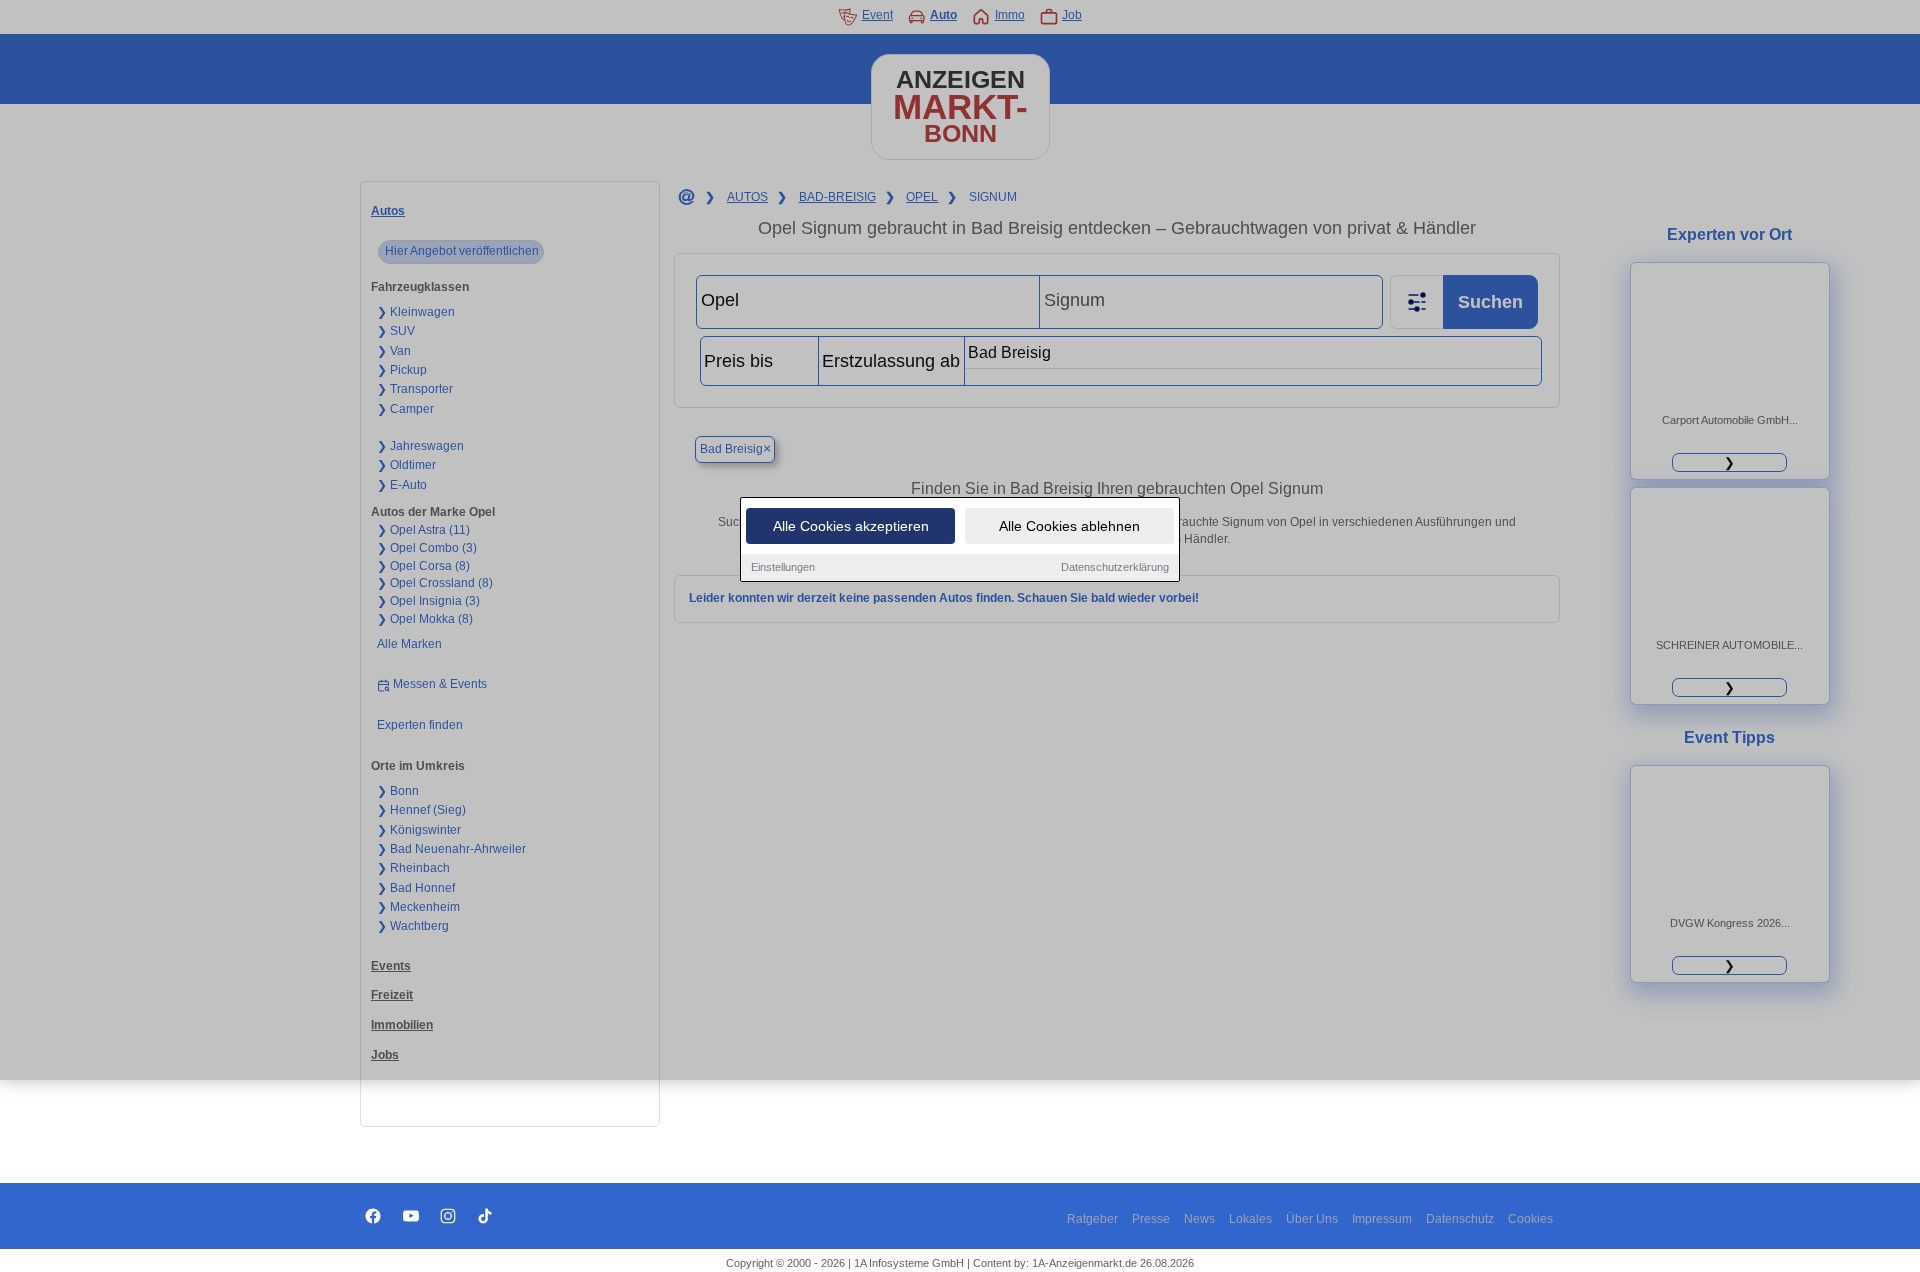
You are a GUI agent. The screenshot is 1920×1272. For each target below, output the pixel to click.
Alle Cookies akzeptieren (851, 526)
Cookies (1530, 1219)
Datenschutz (1460, 1219)
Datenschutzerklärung (1115, 567)
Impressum (1382, 1219)
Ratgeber (1092, 1219)
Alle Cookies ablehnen (1069, 526)
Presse (1151, 1219)
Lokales (1250, 1219)
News (1199, 1219)
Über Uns (1312, 1219)
